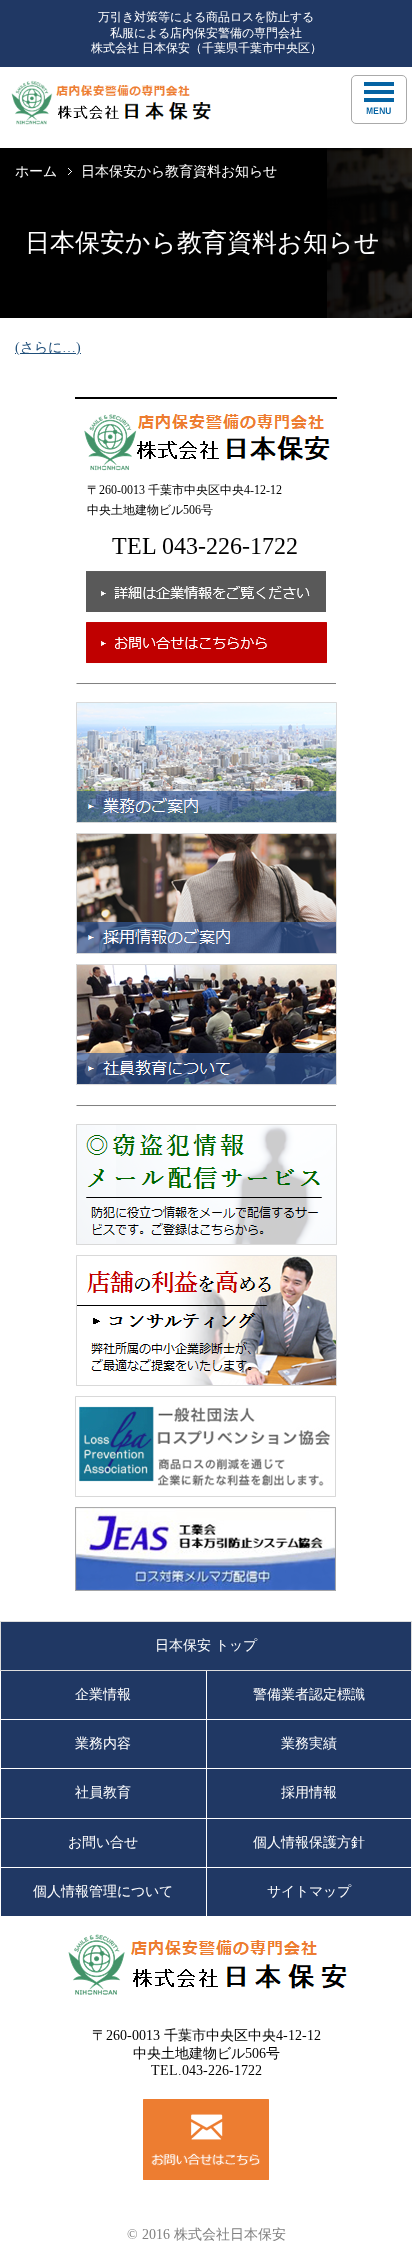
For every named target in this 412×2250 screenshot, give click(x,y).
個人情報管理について (103, 1891)
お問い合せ (103, 1842)
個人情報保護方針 (309, 1842)
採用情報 (309, 1792)
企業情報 (103, 1694)
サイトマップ (309, 1891)
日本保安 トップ (206, 1645)
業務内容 (103, 1743)
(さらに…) (48, 347)
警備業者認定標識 (309, 1694)
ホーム (36, 171)
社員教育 (103, 1792)
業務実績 (309, 1743)
